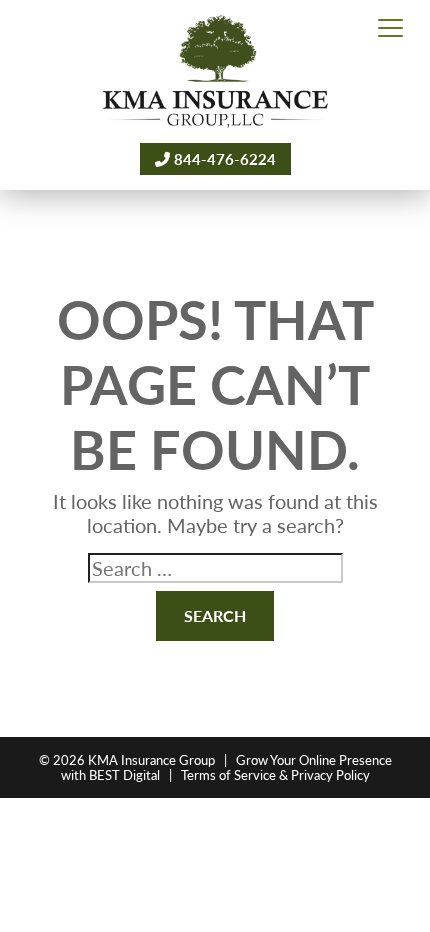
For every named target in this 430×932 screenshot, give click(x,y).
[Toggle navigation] (390, 29)
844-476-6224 (223, 158)
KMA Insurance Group (151, 759)
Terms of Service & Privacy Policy (275, 774)
